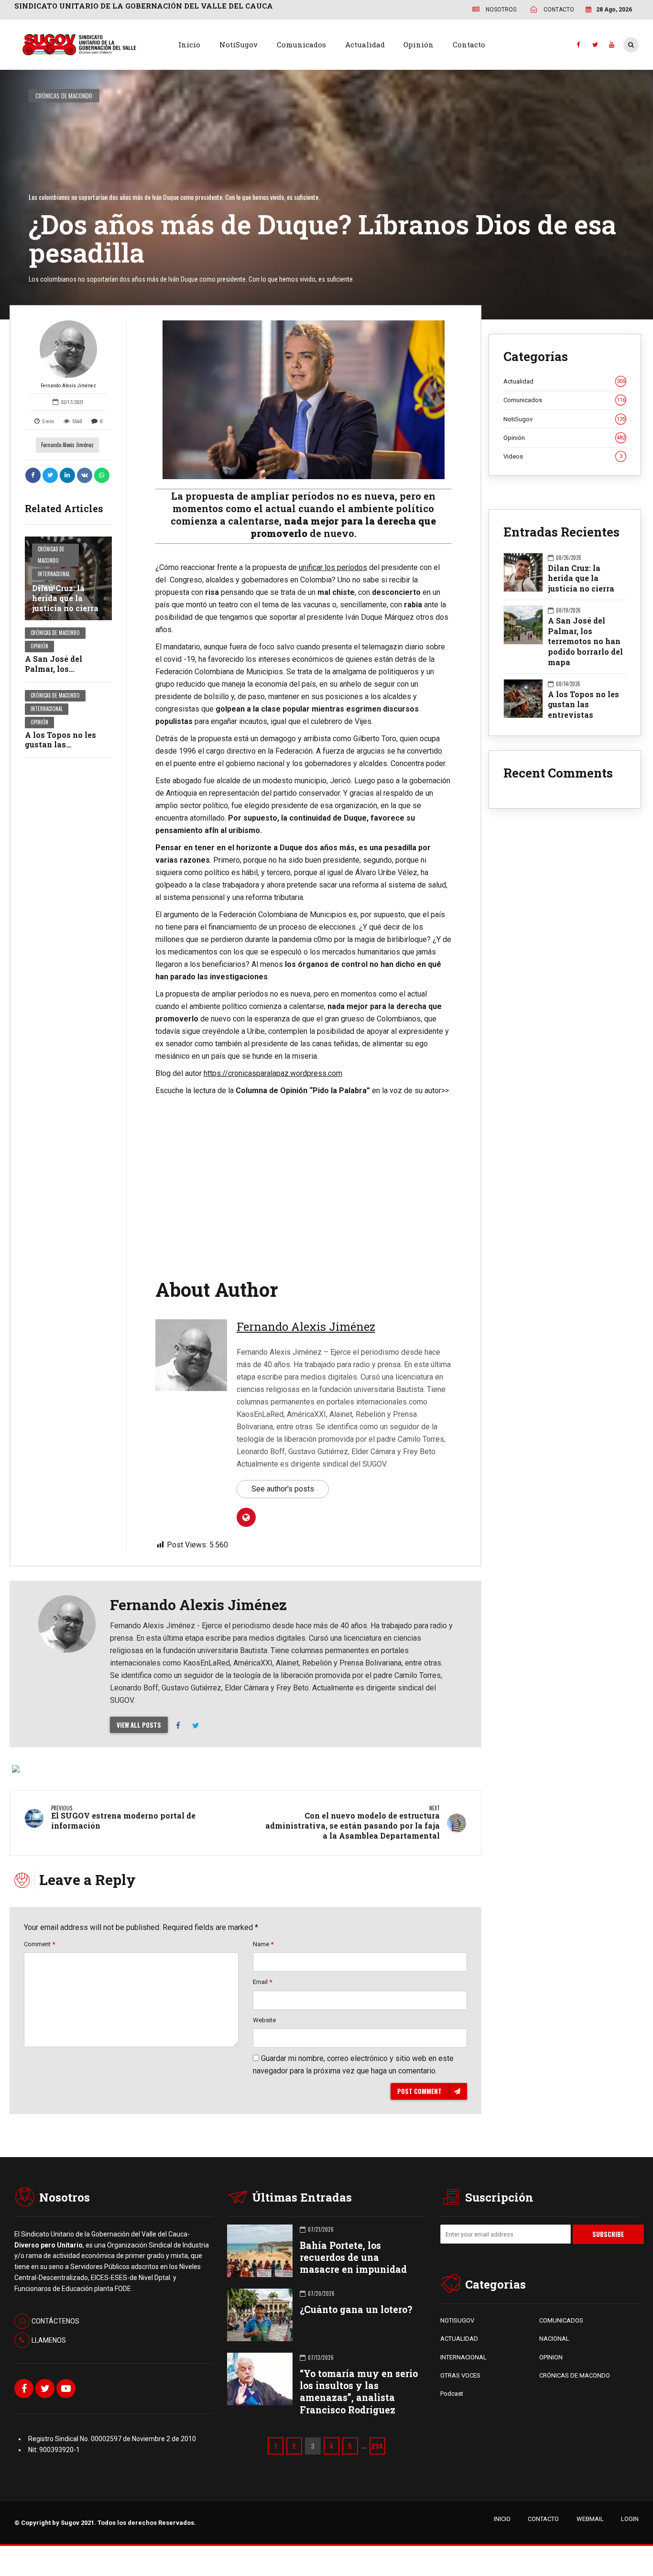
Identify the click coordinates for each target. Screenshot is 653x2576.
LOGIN (630, 2519)
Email (262, 1982)
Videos (563, 456)
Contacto (469, 44)
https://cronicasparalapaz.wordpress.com (273, 1073)
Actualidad (365, 44)
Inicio (189, 44)
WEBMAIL (590, 2519)
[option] (304, 400)
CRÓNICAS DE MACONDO (575, 2375)
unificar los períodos (333, 567)
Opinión (419, 44)
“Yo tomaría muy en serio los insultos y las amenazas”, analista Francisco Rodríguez (359, 2392)
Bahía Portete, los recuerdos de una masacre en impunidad (353, 2257)
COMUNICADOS (561, 2320)
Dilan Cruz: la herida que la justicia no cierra (65, 598)
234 (377, 2446)
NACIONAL (554, 2339)
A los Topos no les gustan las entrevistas (60, 745)
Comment (39, 1944)
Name (263, 1944)
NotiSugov (239, 44)
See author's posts (283, 1489)
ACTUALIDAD (459, 2339)
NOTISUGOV (457, 2320)
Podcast (452, 2394)
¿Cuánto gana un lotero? (356, 2309)
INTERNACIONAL (463, 2357)
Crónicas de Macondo (64, 96)
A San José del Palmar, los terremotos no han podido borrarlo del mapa (585, 641)
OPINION (551, 2357)
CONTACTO (543, 2519)
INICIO (502, 2519)
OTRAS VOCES (460, 2375)
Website (264, 2020)
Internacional (54, 574)
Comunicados (301, 44)
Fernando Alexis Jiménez (68, 386)
